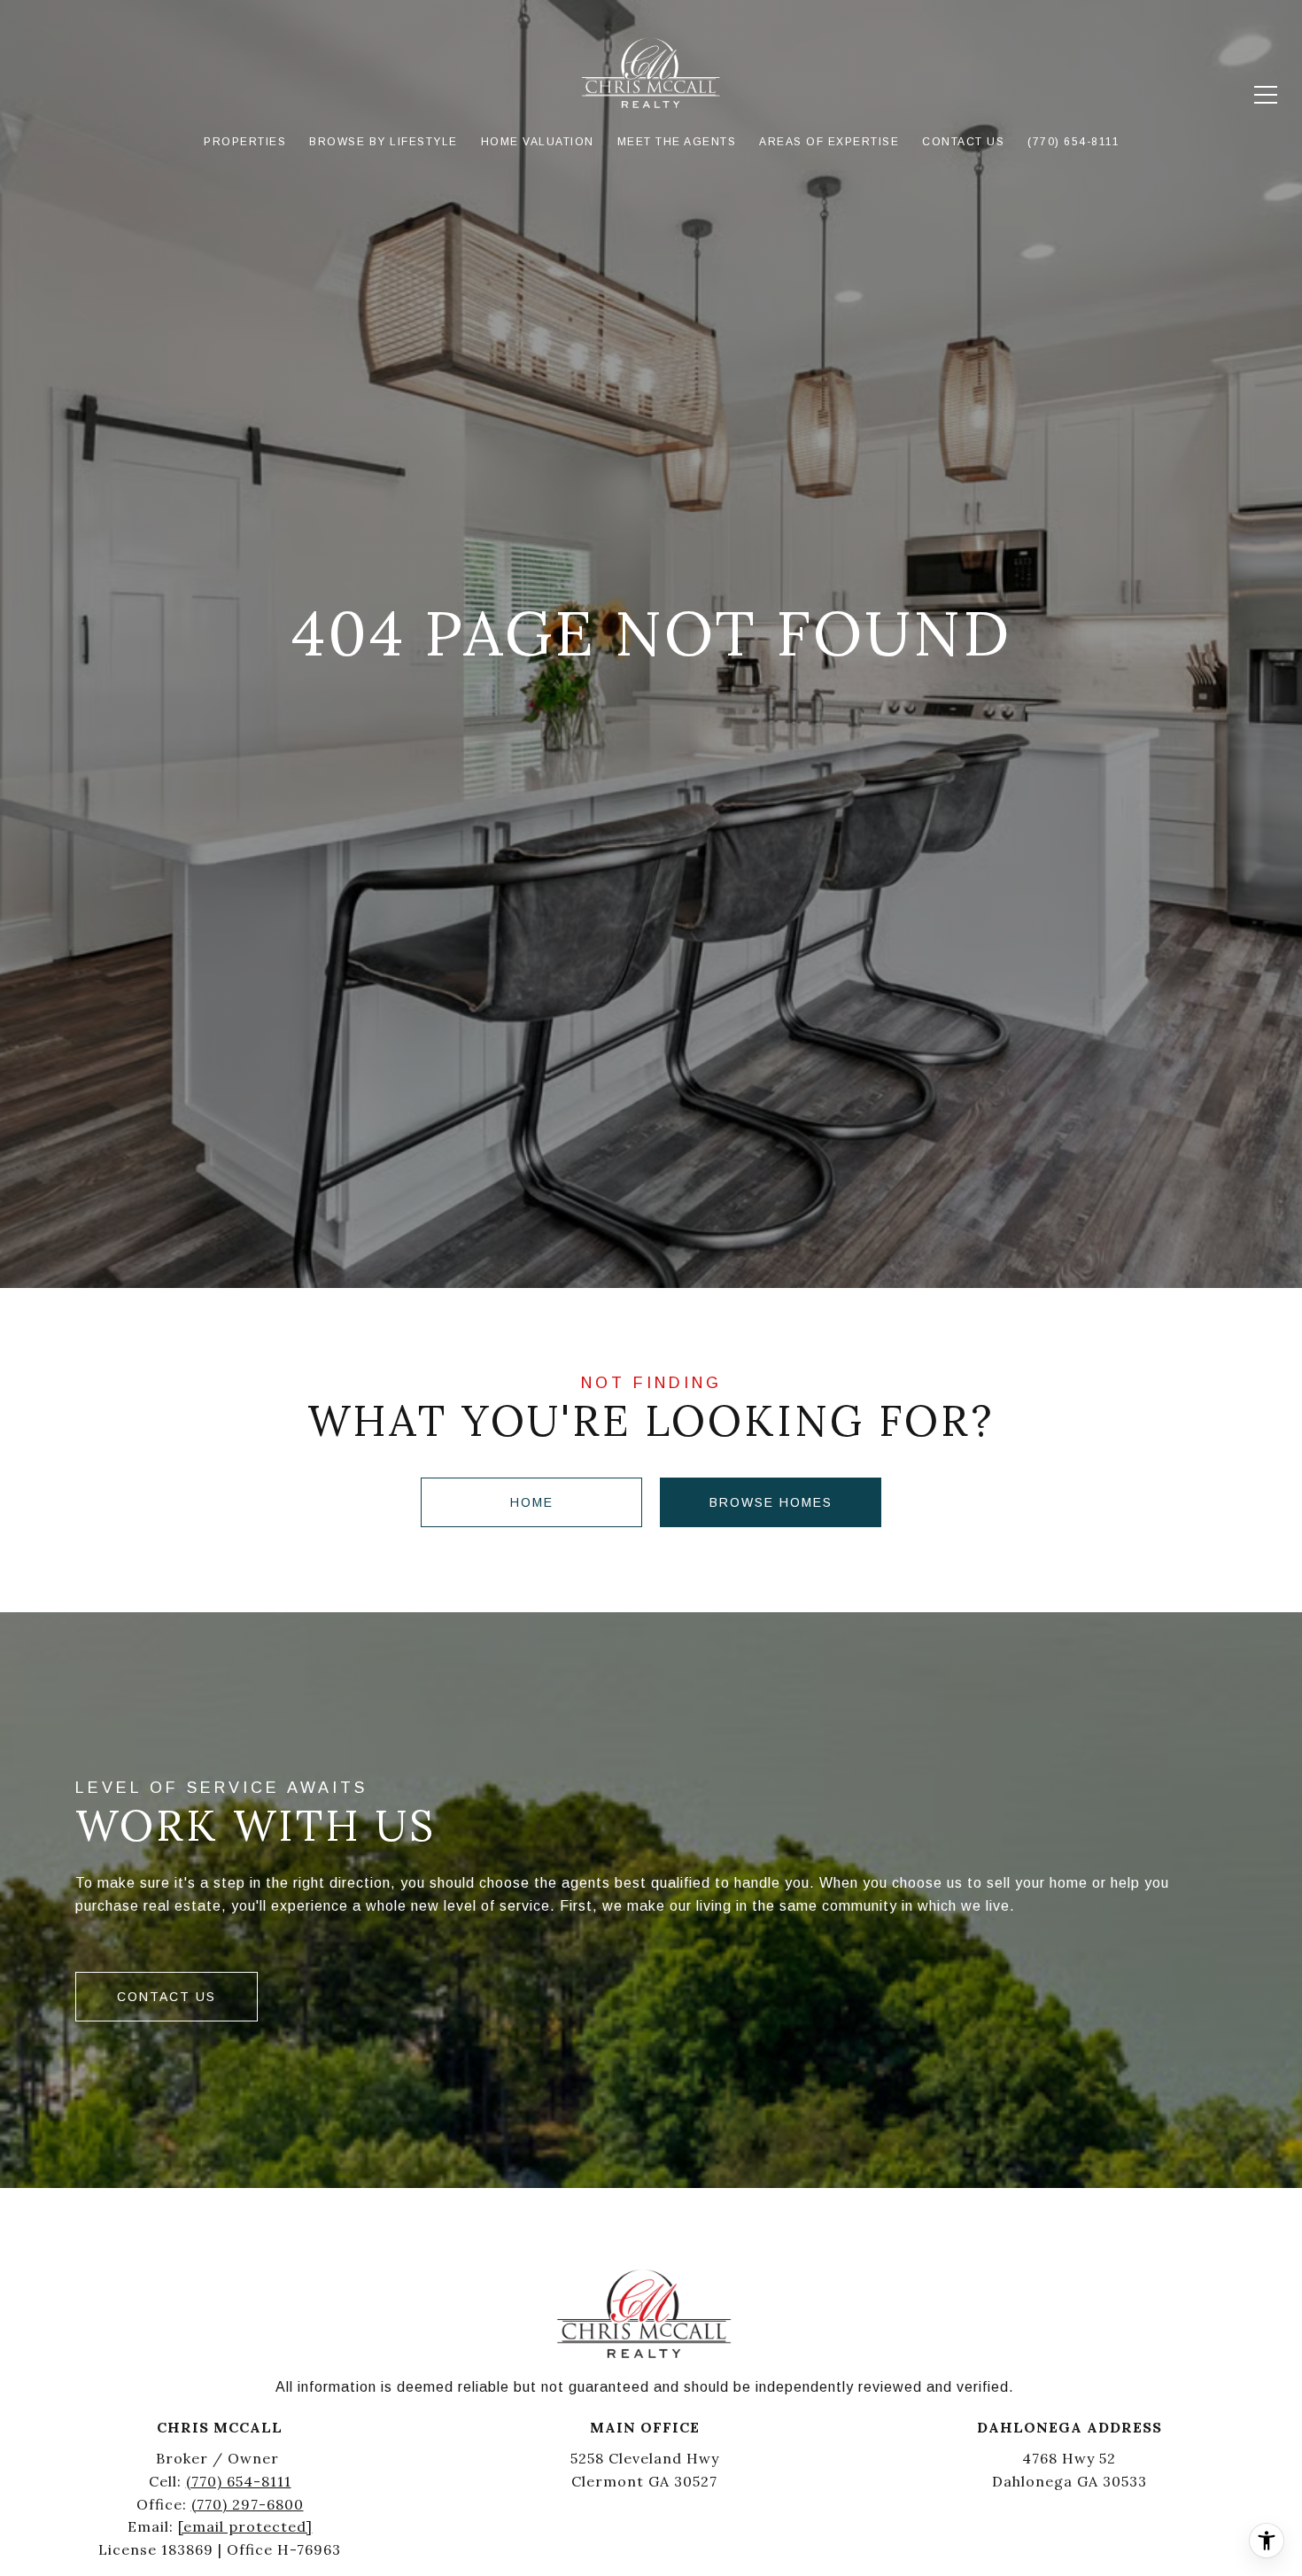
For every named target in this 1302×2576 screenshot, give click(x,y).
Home (532, 1502)
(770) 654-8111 (239, 2481)
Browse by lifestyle (384, 142)
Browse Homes (771, 1502)
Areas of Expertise (829, 142)
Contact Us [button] (167, 1997)
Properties (245, 142)
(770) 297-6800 (248, 2504)
